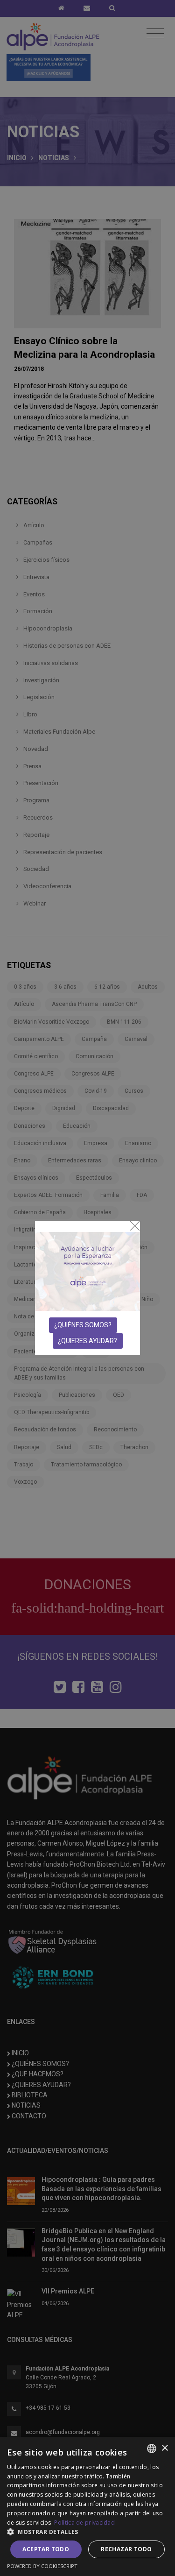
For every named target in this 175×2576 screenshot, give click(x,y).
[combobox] (152, 2449)
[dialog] (87, 2506)
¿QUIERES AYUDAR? (87, 1341)
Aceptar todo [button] (46, 2549)
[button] (87, 2532)
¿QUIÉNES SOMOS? (83, 1325)
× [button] (164, 2448)
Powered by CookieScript (42, 2566)
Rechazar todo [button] (126, 2549)
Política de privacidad (84, 2523)
